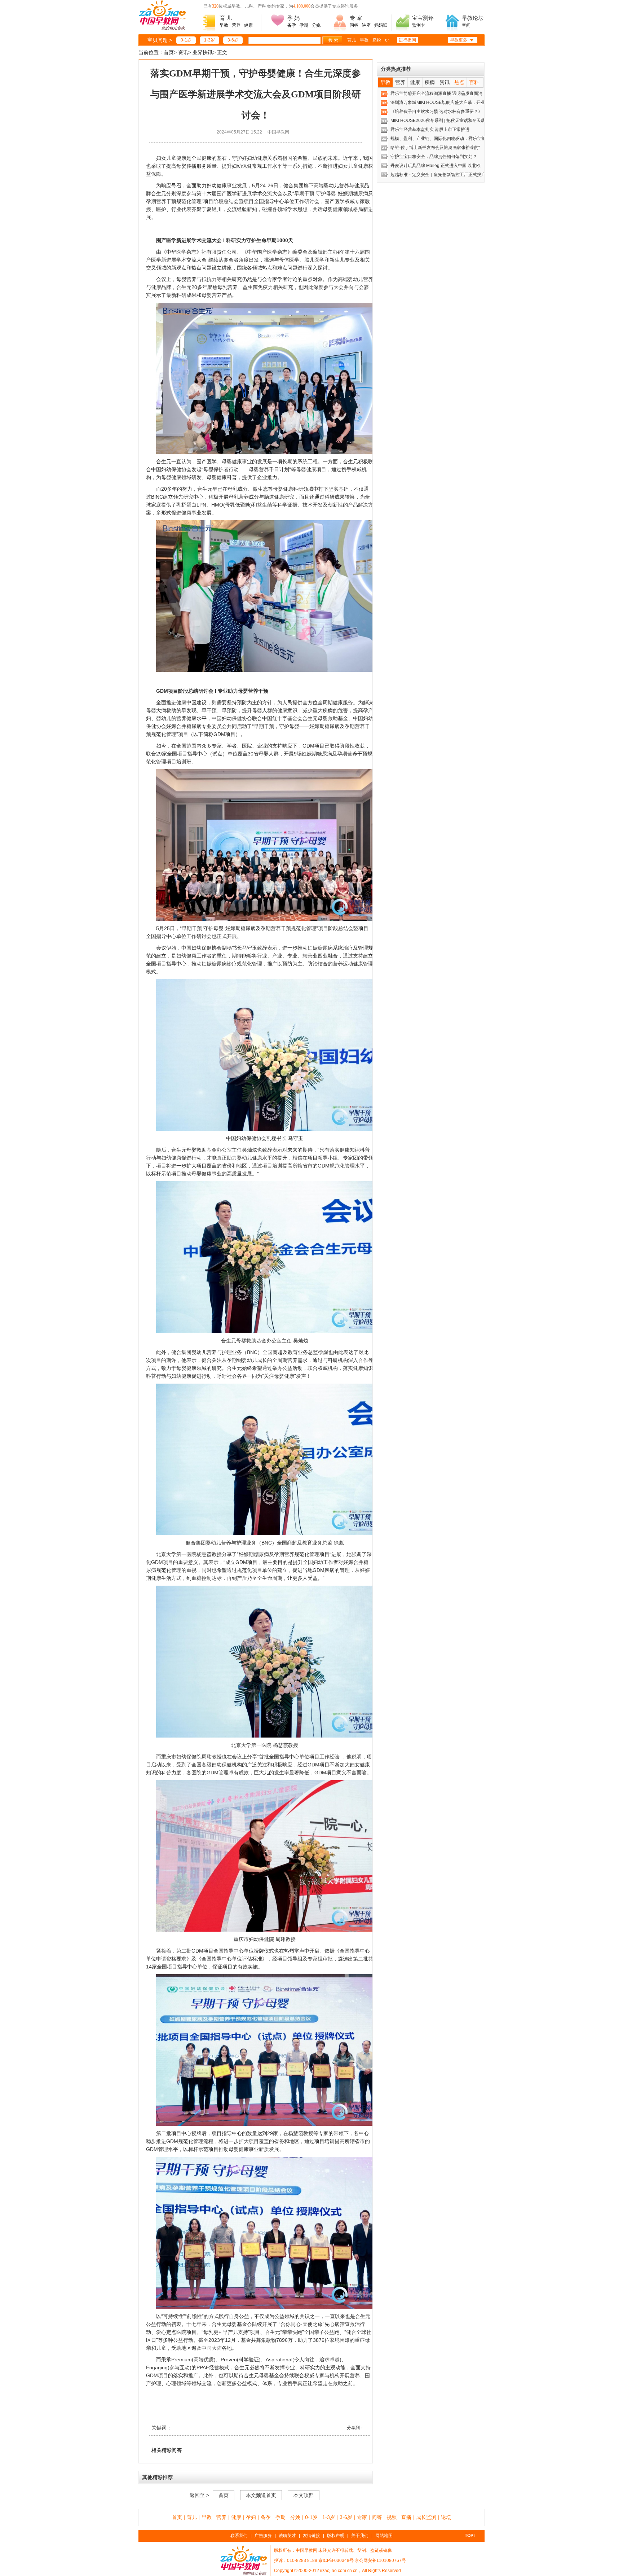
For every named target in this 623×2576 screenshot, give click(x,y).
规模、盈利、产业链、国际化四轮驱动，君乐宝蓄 (438, 139)
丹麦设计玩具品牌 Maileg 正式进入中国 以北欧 (436, 166)
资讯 (183, 52)
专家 (362, 2517)
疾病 (430, 82)
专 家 (356, 18)
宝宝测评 (423, 18)
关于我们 (360, 2536)
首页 (169, 52)
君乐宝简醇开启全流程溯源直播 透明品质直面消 (436, 93)
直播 (406, 2517)
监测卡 (419, 25)
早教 (224, 25)
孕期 (304, 25)
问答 (354, 25)
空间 (466, 25)
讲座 (366, 25)
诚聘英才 (287, 2536)
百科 (474, 82)
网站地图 (384, 2536)
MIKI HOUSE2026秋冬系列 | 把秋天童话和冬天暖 (438, 121)
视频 (392, 2517)
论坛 (446, 2517)
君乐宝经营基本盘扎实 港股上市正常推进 (430, 130)
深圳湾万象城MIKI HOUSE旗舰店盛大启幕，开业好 (440, 102)
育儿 (352, 40)
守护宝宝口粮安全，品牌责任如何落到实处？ (434, 157)
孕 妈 (293, 18)
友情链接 (311, 2536)
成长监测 (426, 2517)
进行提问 (407, 40)
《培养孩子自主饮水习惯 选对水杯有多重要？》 (436, 111)
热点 (459, 82)
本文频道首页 (261, 2495)
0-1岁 (186, 40)
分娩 (316, 25)
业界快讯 (203, 52)
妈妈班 (381, 25)
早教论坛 (473, 18)
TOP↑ (470, 2536)
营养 (236, 25)
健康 (248, 25)
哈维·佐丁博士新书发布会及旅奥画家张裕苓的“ (435, 148)
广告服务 (263, 2536)
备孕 (292, 25)
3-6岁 (233, 40)
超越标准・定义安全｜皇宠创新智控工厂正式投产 (438, 175)
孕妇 (251, 2517)
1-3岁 (209, 40)
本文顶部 (304, 2495)
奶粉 (377, 40)
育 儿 (226, 18)
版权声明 (336, 2536)
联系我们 (239, 2536)
